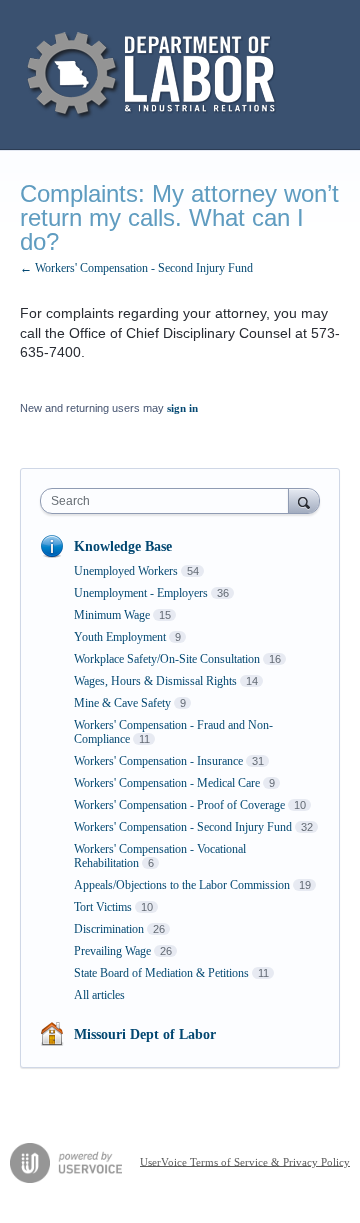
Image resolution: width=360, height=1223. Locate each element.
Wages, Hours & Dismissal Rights (155, 681)
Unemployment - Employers (141, 593)
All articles (99, 995)
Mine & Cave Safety (122, 703)
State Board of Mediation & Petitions (161, 973)
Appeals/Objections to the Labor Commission (182, 885)
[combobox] (169, 501)
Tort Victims (103, 907)
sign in (182, 408)
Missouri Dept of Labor (145, 1034)
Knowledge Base (123, 546)
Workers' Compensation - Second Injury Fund (183, 827)
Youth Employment (120, 637)
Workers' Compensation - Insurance (158, 761)
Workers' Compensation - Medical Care (167, 783)
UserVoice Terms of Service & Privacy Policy (245, 1161)
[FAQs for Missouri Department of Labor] (154, 75)
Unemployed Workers (126, 571)
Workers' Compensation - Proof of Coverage (179, 805)
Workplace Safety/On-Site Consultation (167, 659)
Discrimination (109, 929)
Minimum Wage (112, 615)
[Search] (304, 500)
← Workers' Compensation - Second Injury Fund (136, 268)
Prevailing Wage (112, 951)
